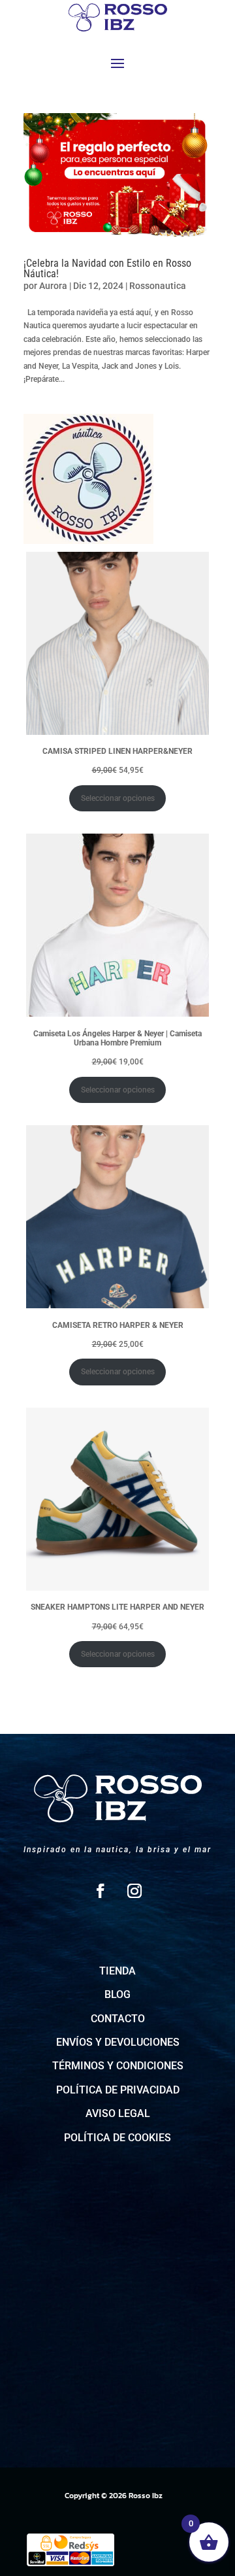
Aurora (53, 286)
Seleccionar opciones (118, 798)
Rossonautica (158, 286)
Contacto (118, 2019)
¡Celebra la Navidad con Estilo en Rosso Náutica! (107, 268)
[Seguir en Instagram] (134, 1891)
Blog (117, 1994)
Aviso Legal (118, 2113)
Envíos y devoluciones (118, 2042)
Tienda (117, 1971)
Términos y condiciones (118, 2066)
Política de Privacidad (118, 2090)
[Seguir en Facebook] (101, 1891)
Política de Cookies (117, 2138)
